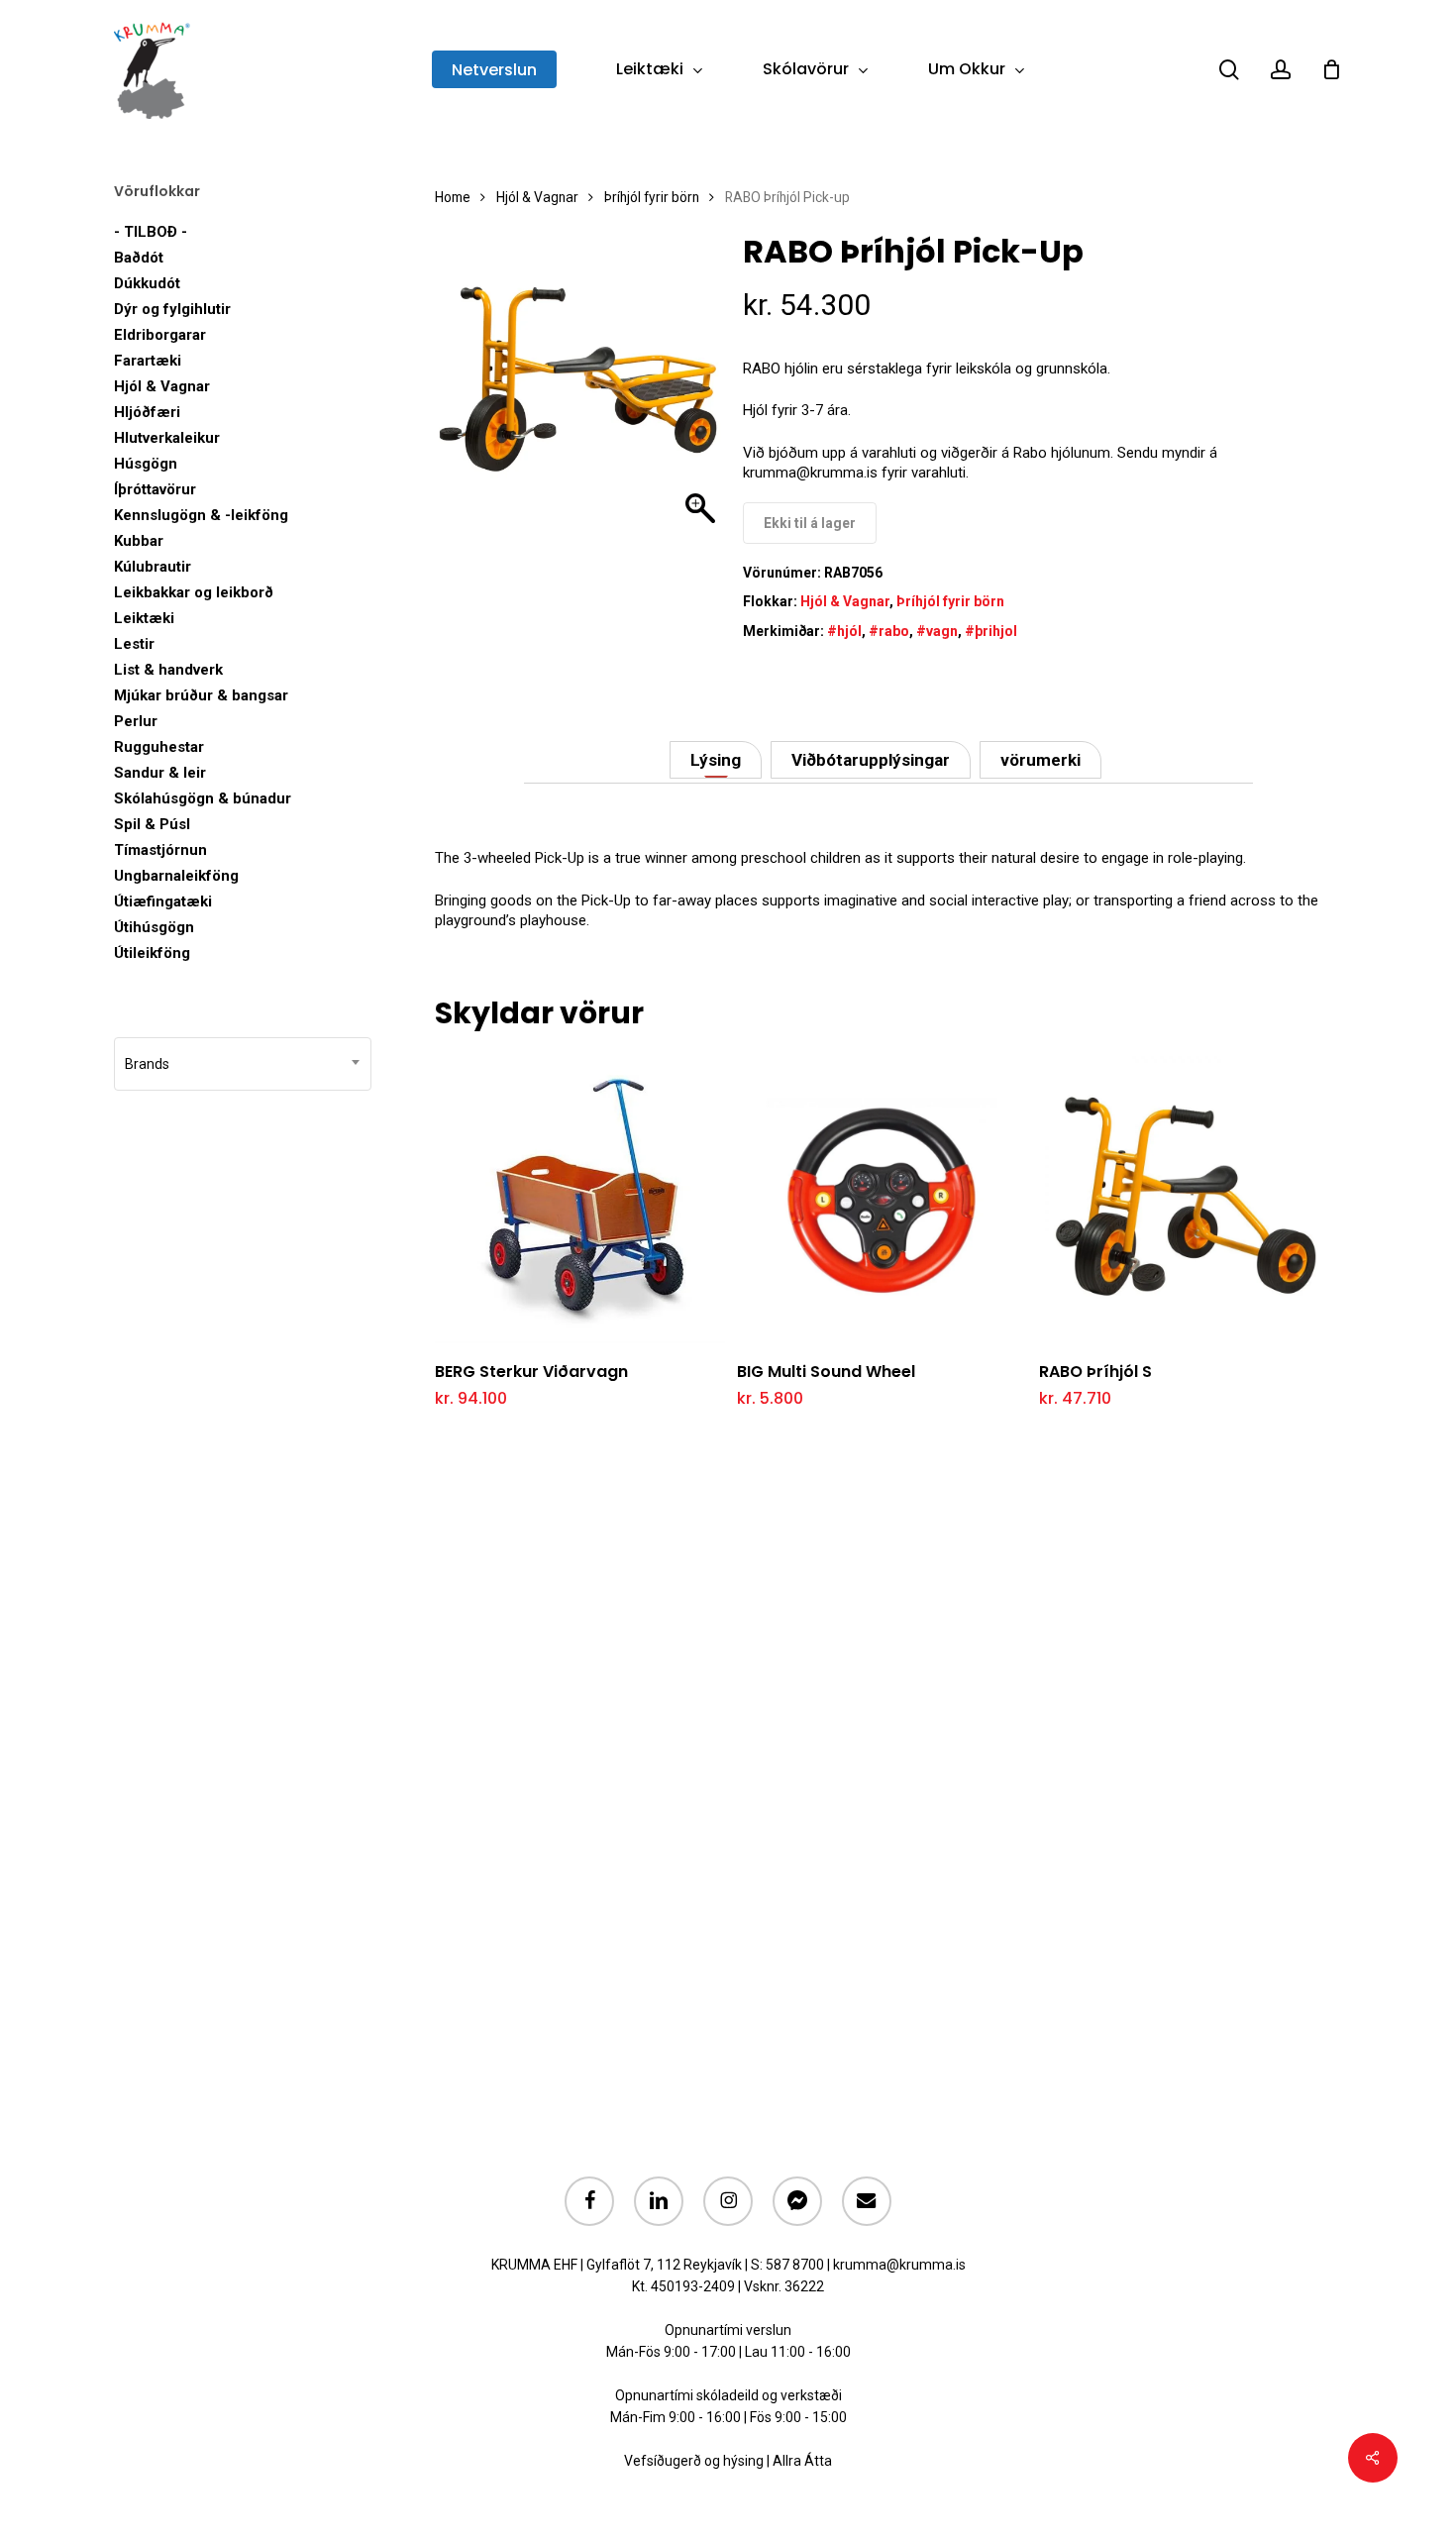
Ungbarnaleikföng (176, 876)
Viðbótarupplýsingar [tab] (871, 760)
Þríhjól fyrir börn (652, 197)
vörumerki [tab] (1040, 760)
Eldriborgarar (160, 335)
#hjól (844, 631)
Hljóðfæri (147, 412)
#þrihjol (991, 631)
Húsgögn (146, 464)
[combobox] (243, 1064)
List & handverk (168, 670)
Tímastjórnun (160, 850)
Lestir (134, 644)
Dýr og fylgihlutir (172, 309)
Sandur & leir (160, 773)
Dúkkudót (147, 283)
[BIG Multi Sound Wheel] (882, 1198)
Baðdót (139, 258)
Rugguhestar (159, 747)
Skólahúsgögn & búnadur (203, 798)
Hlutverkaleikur (167, 438)
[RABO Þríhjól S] (1184, 1198)
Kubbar (139, 541)
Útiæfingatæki (163, 901)
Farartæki (148, 361)
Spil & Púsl (152, 824)
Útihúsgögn (154, 927)
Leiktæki (144, 618)
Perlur (136, 721)
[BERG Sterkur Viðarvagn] (580, 1198)
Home (453, 197)
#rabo (889, 631)
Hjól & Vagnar (162, 386)
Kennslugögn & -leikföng (201, 515)
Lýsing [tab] (716, 760)
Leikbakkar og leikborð (194, 592)
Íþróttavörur (155, 489)
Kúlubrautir (153, 567)
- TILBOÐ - (151, 232)
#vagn (937, 631)
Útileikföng (152, 953)
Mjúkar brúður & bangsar (201, 695)
